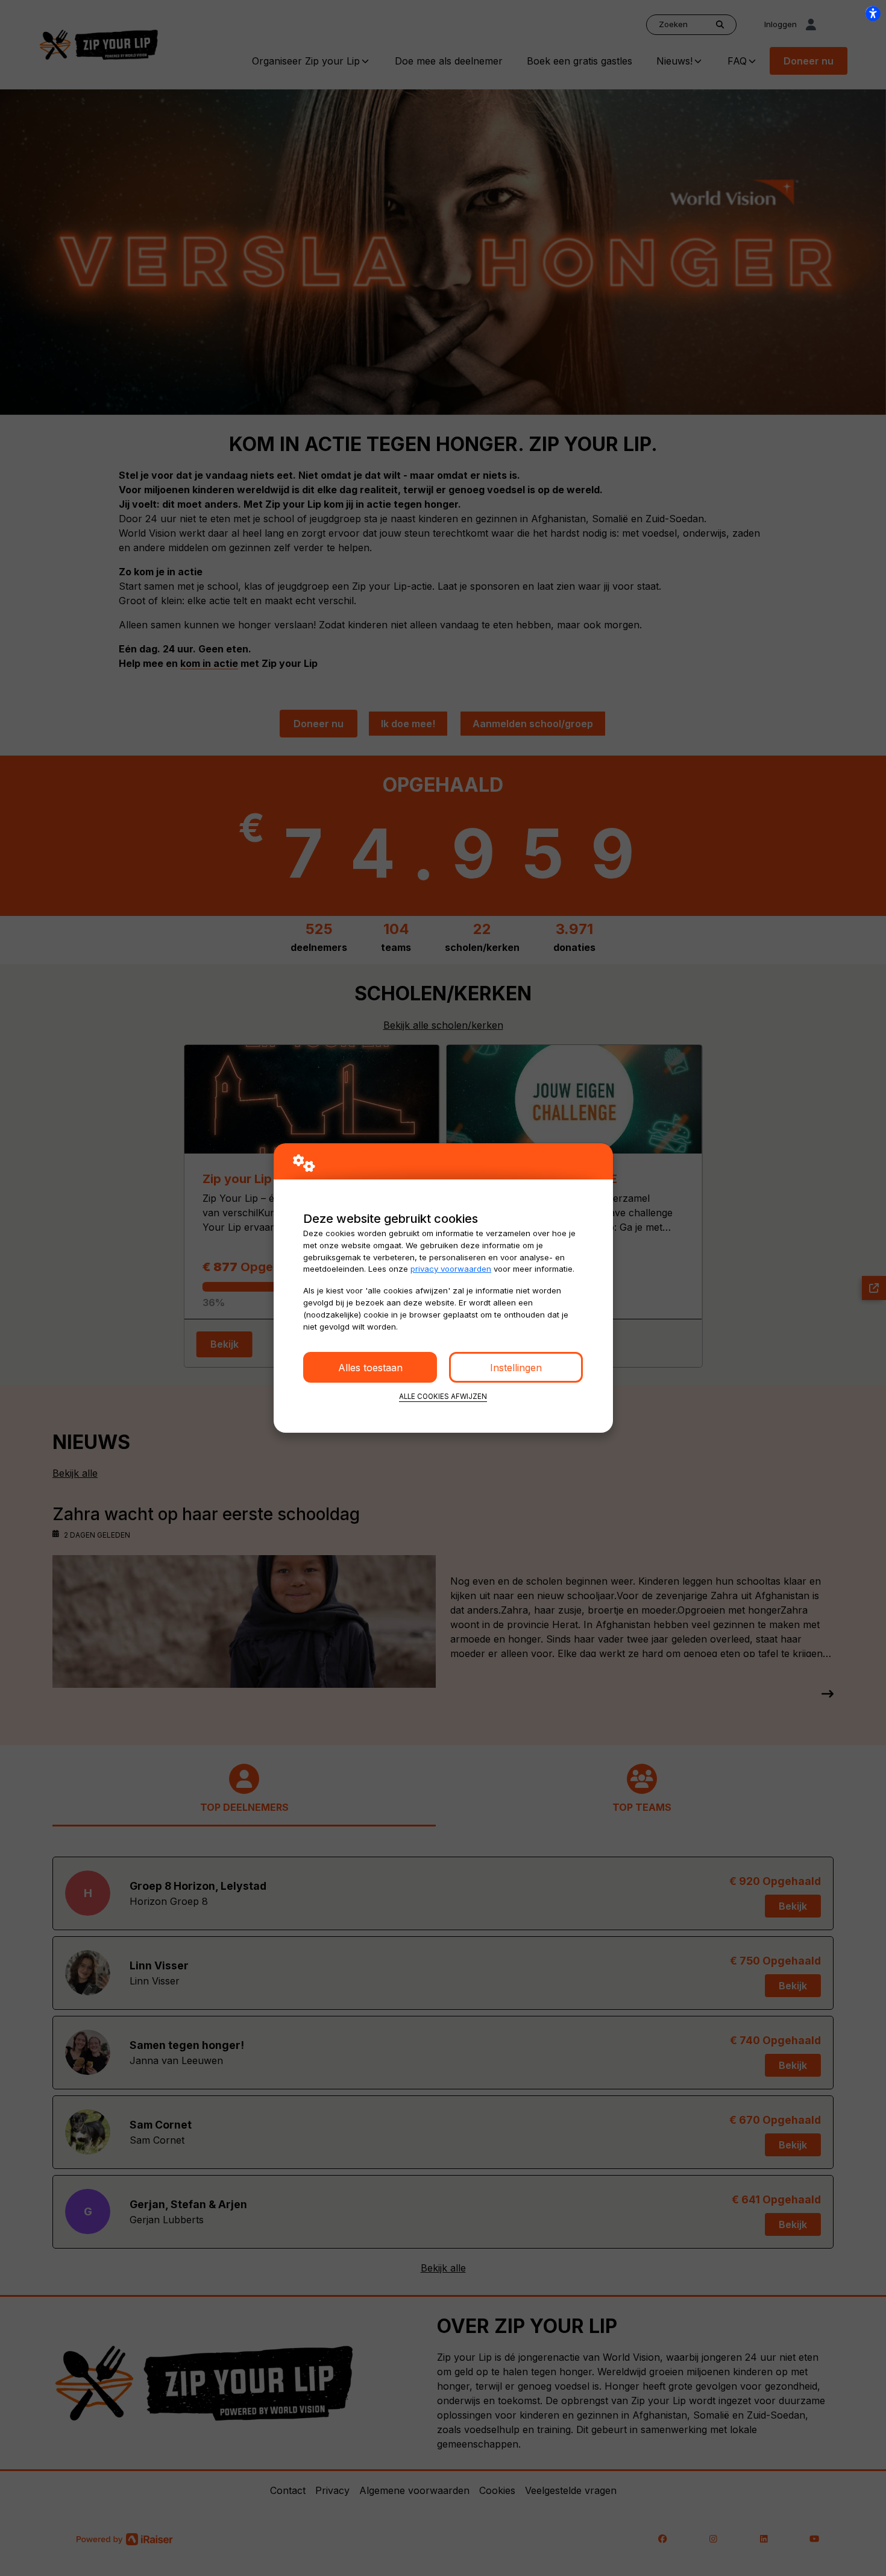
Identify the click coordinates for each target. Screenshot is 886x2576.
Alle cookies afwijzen (443, 1397)
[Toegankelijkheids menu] (873, 13)
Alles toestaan (370, 1368)
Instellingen (516, 1368)
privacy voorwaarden (451, 1269)
